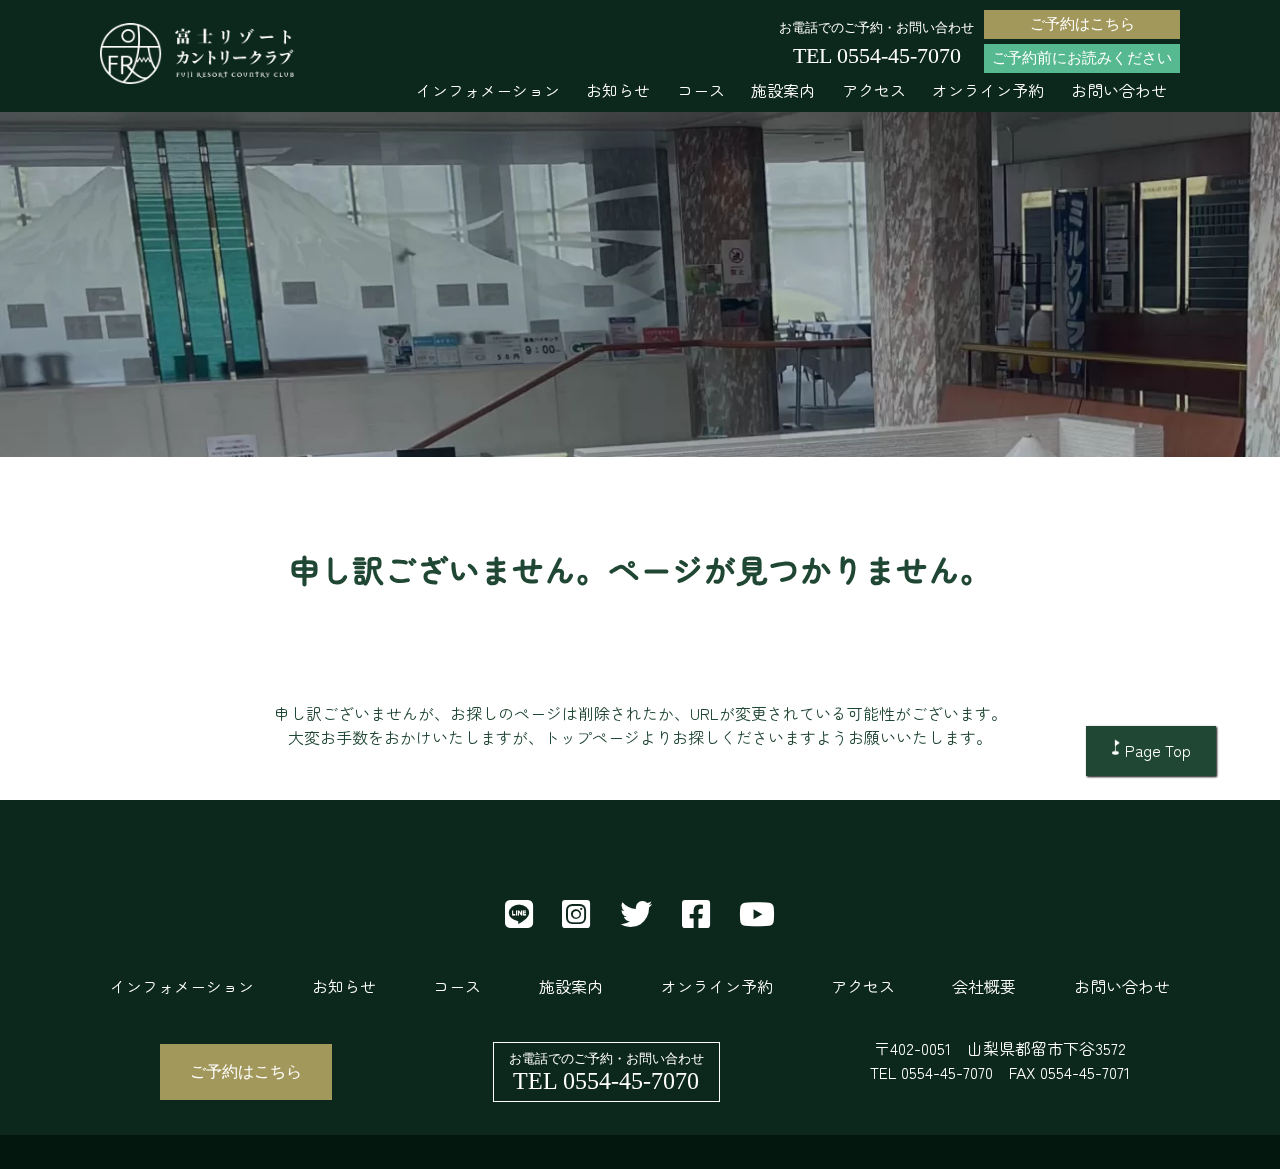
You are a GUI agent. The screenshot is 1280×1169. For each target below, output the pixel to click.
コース (701, 90)
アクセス (874, 90)
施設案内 (783, 90)
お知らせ (618, 90)
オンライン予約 (988, 90)
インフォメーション (488, 90)
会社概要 (984, 986)
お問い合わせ (1119, 90)
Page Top (1158, 750)
